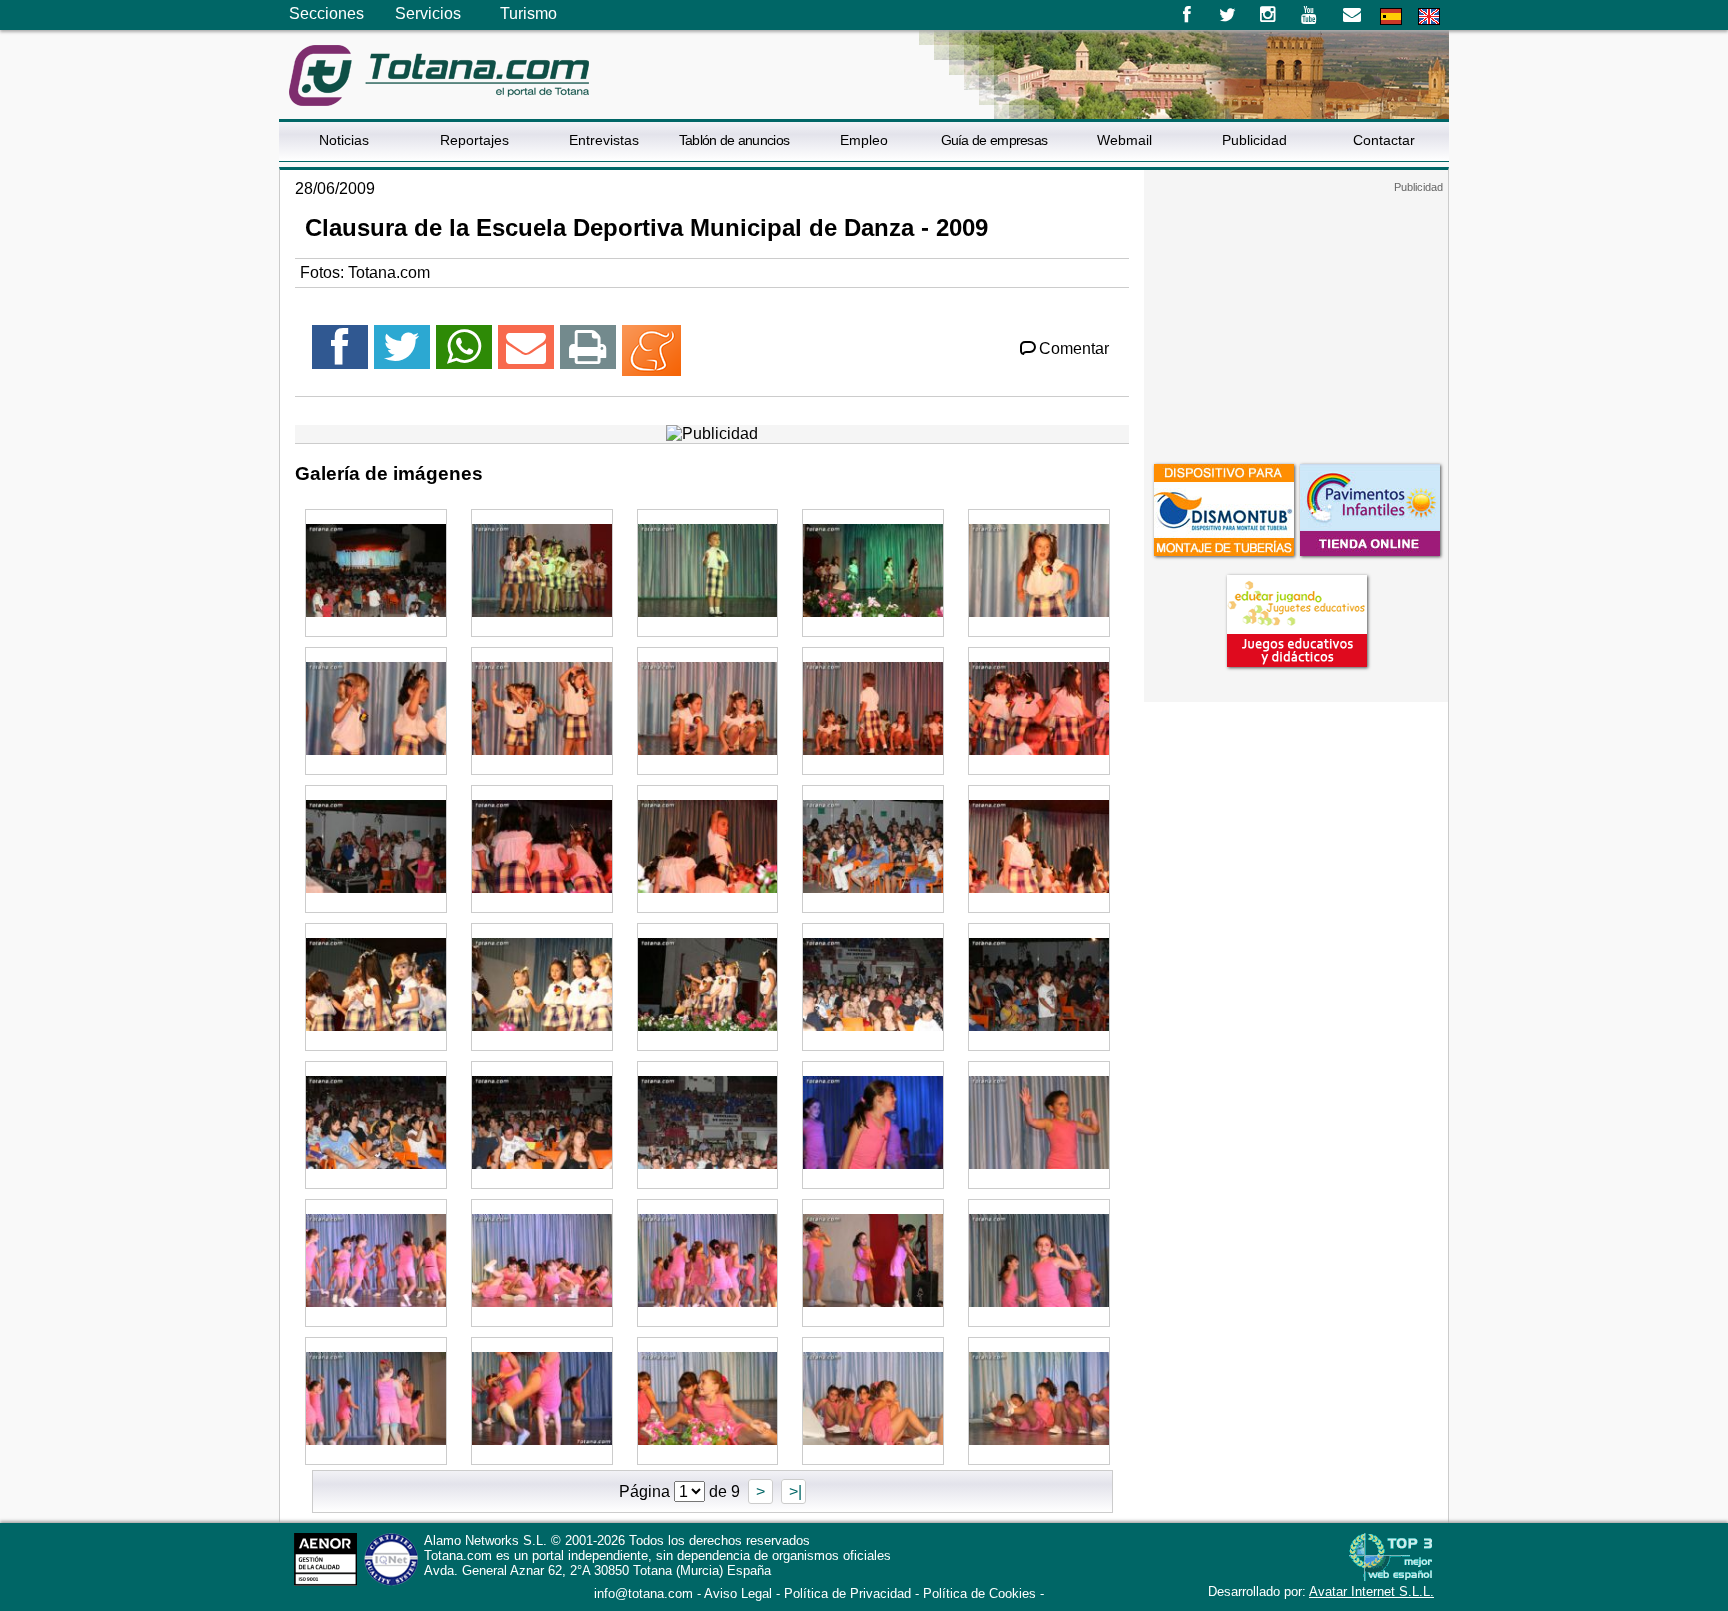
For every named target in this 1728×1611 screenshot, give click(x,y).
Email (1351, 15)
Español (1391, 16)
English (1429, 16)
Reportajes (474, 140)
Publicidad (1254, 140)
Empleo (864, 140)
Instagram (1268, 15)
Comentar (1074, 348)
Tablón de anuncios (734, 140)
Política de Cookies (979, 1593)
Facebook (1186, 15)
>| (793, 1491)
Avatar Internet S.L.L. (1371, 1591)
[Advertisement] (1296, 319)
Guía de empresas (994, 140)
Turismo (528, 13)
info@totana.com (643, 1593)
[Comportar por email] (526, 355)
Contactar (1384, 140)
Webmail (1124, 140)
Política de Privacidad (847, 1593)
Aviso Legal (738, 1593)
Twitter (1227, 15)
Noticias (344, 140)
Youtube (1310, 15)
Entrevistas (604, 140)
